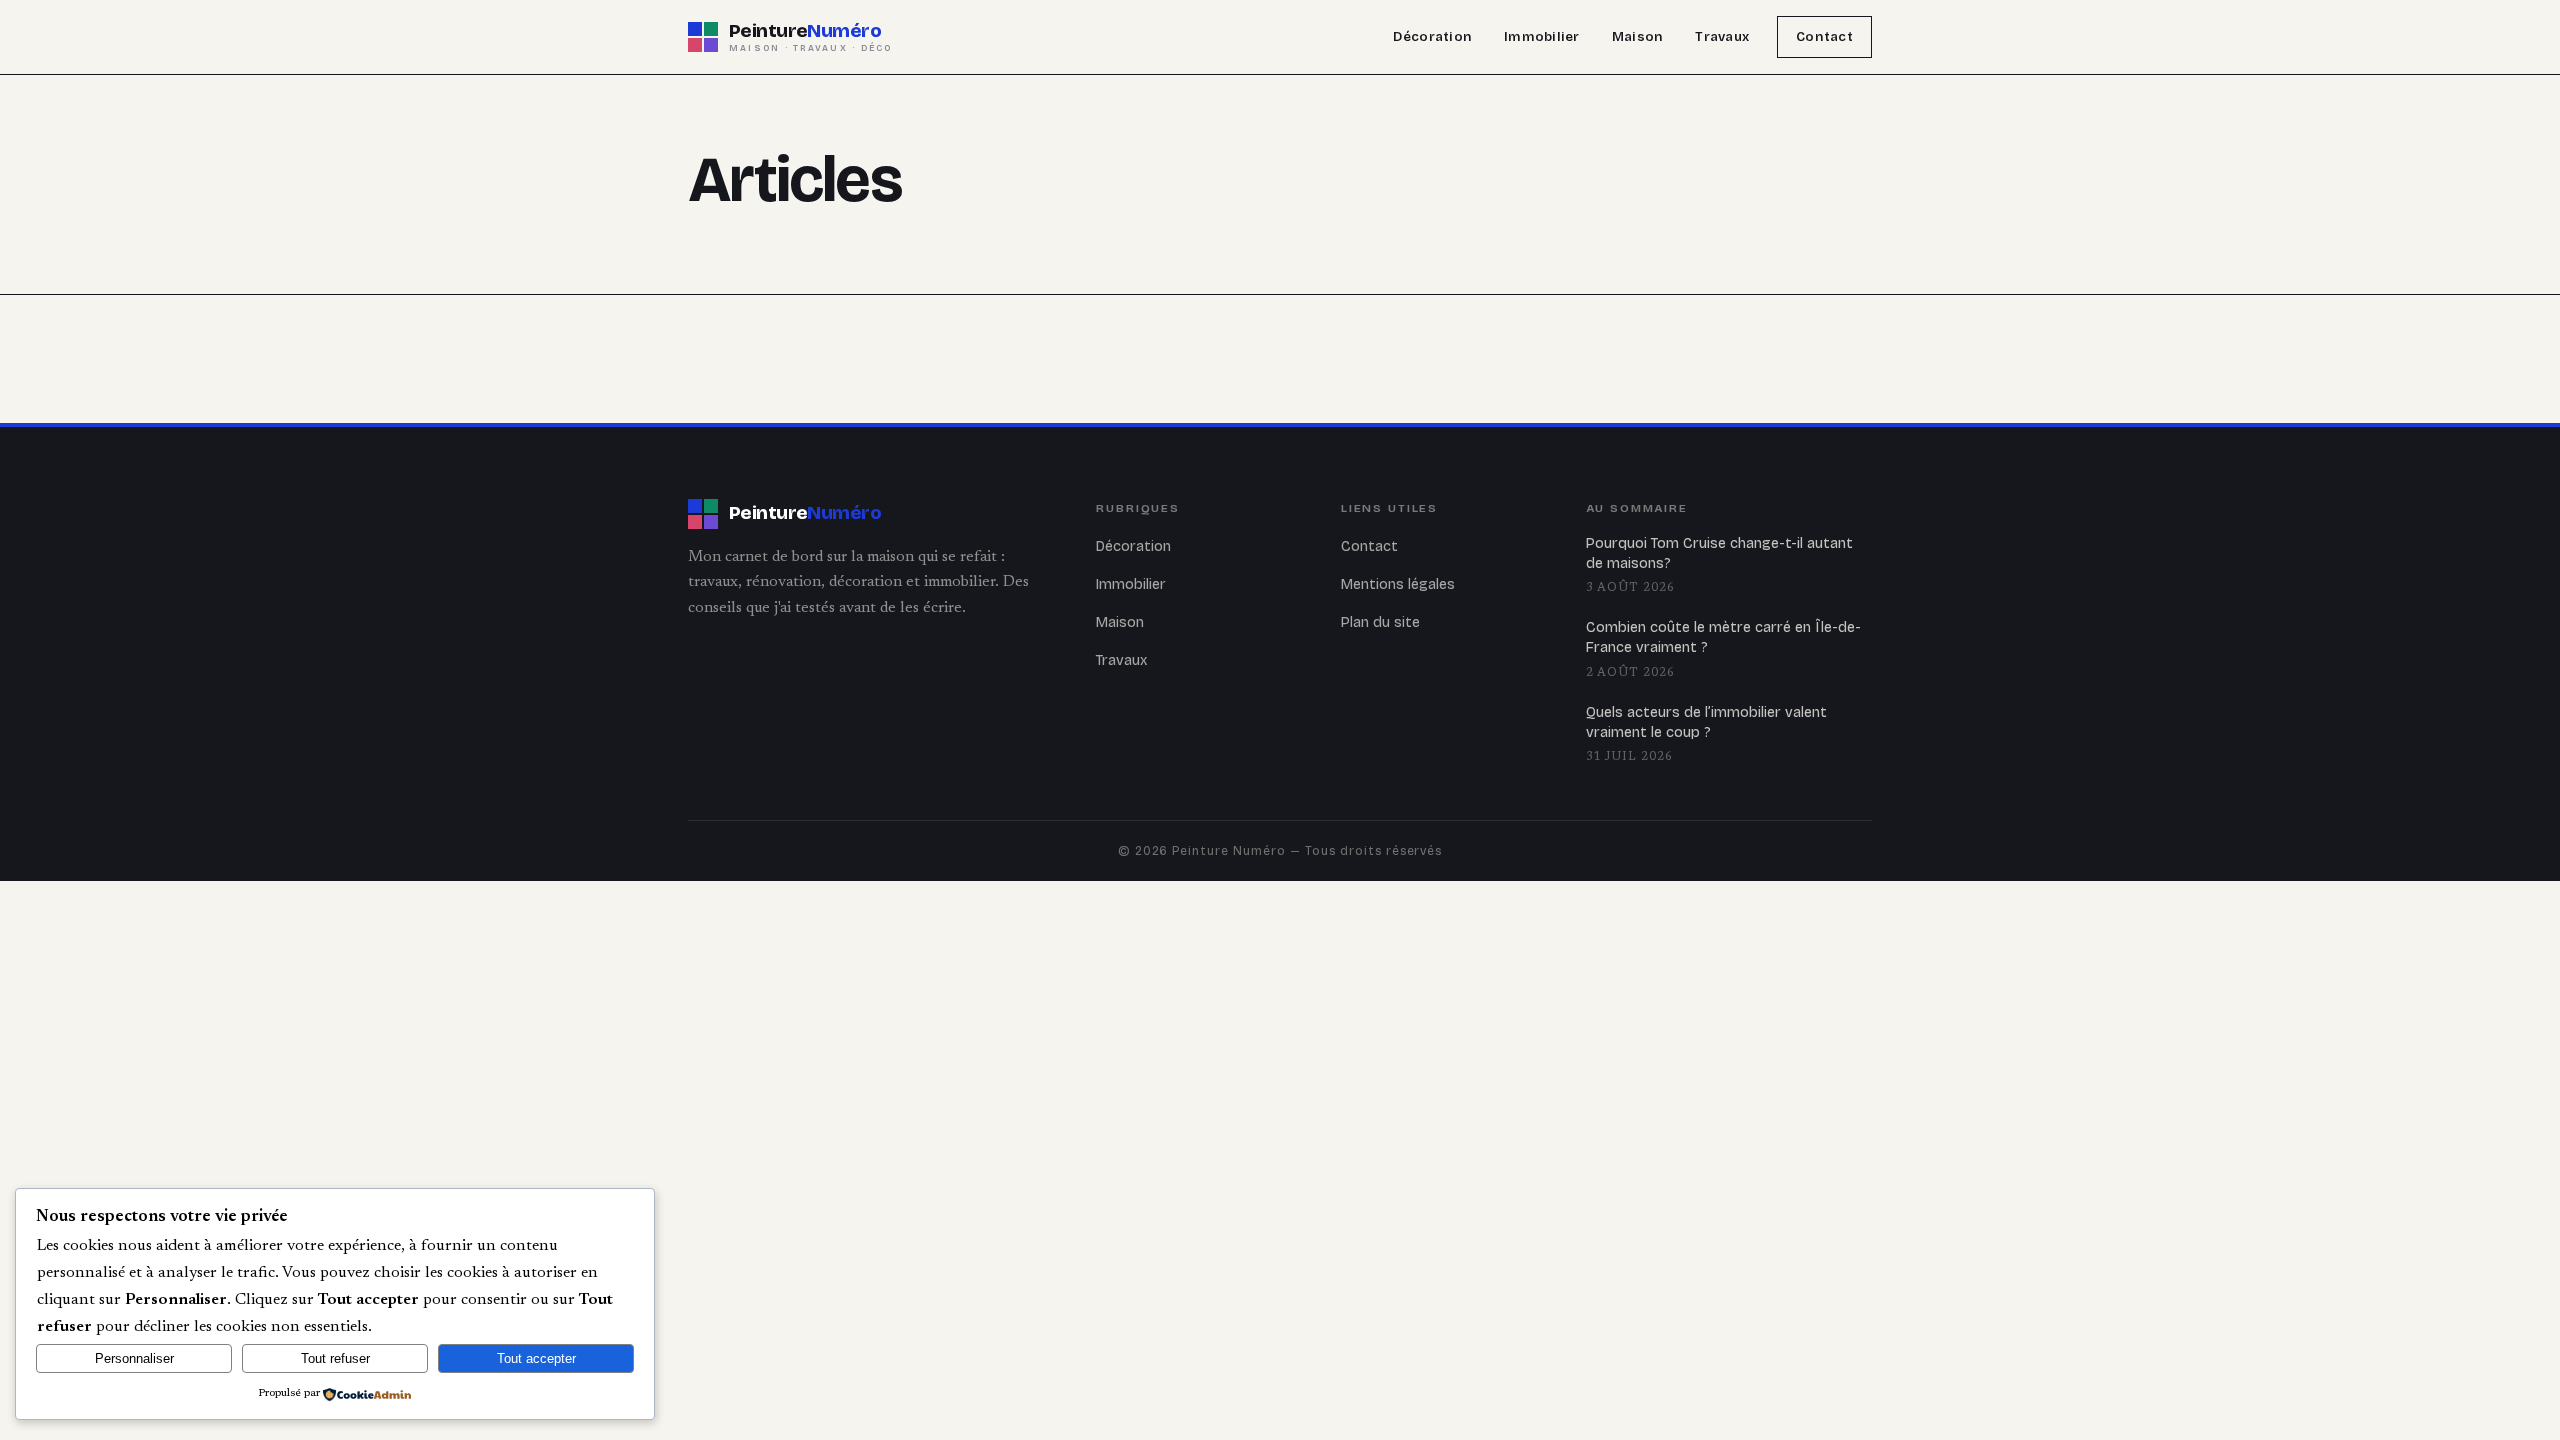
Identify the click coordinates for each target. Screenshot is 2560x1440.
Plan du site (1380, 622)
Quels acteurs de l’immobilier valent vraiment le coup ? (1706, 722)
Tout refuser (335, 1358)
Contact (1824, 37)
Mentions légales (1398, 584)
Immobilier (1542, 37)
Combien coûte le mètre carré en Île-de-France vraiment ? (1723, 637)
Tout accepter (536, 1358)
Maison (1638, 37)
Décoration (1432, 37)
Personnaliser (134, 1358)
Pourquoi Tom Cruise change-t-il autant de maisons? (1719, 553)
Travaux (1722, 37)
